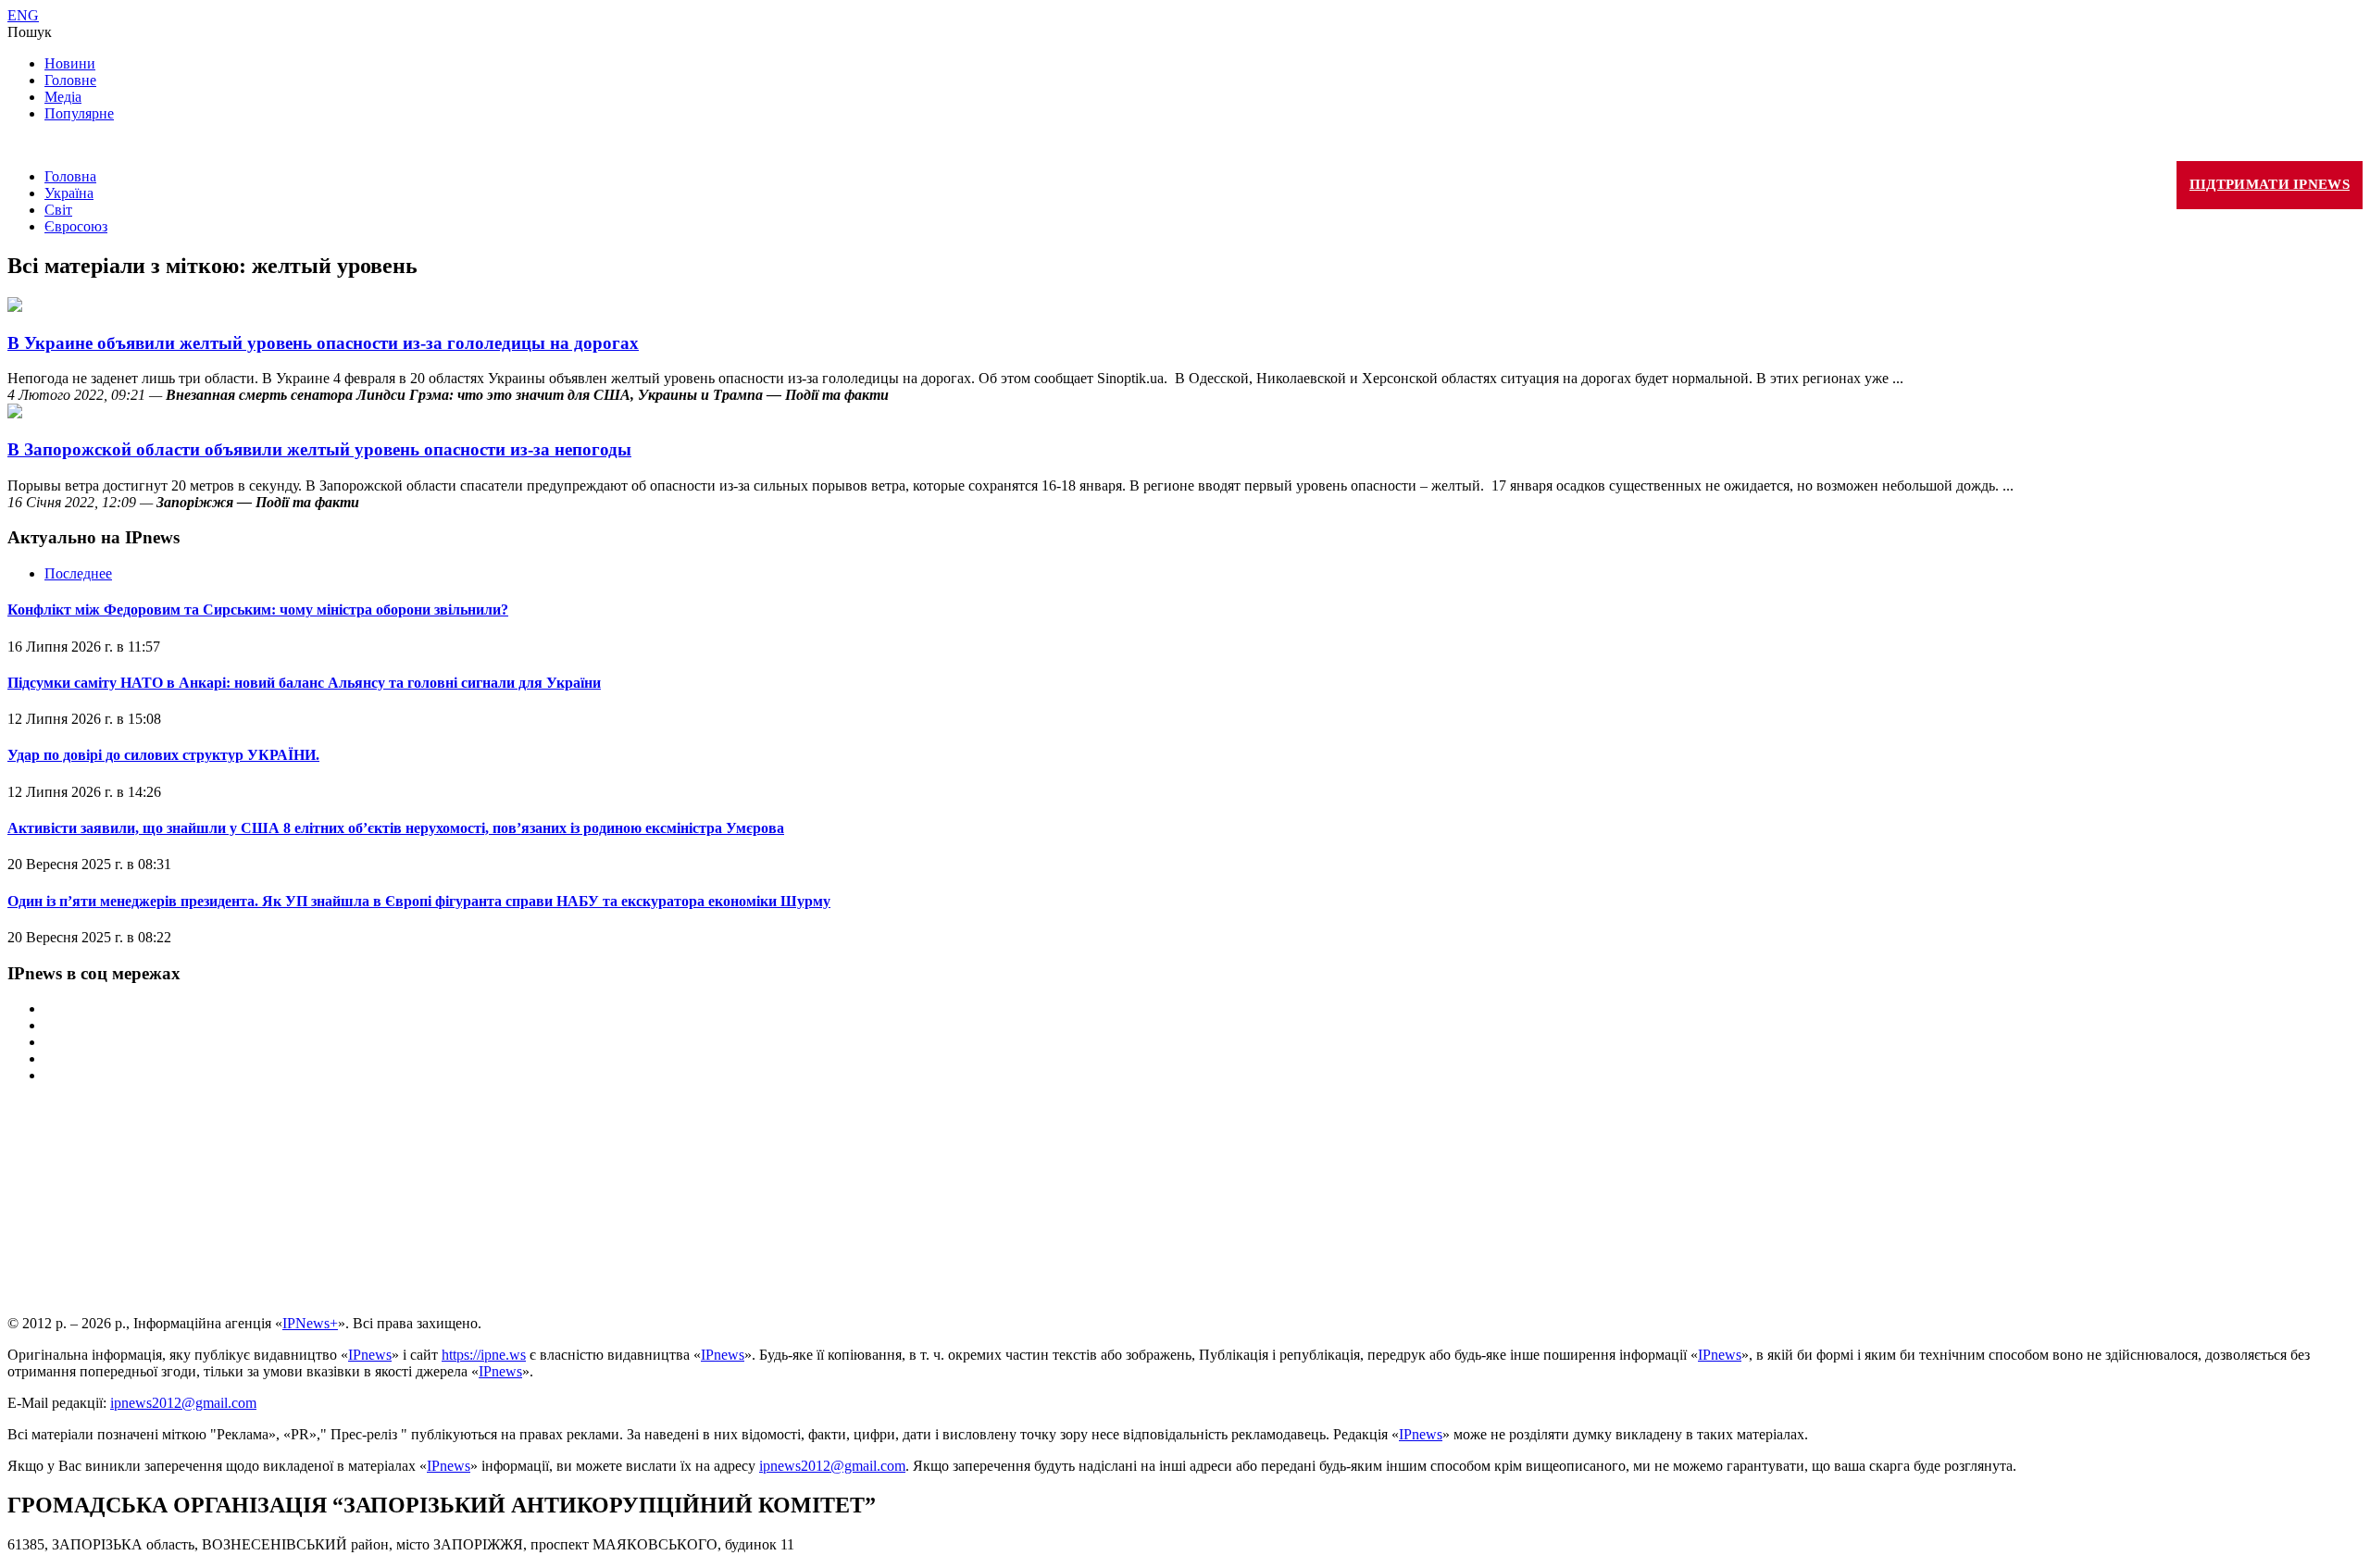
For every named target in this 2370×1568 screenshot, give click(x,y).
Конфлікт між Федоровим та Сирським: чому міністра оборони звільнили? (258, 610)
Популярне (79, 113)
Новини (70, 63)
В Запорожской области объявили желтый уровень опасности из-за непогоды (319, 449)
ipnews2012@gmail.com (183, 1403)
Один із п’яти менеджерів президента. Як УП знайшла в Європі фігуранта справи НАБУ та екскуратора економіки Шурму (419, 901)
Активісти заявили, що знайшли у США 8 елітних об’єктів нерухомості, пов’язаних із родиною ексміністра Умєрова (396, 828)
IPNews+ (310, 1323)
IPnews (370, 1355)
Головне (70, 80)
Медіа (63, 97)
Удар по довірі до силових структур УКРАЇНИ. (163, 755)
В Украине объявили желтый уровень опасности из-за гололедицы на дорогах (323, 343)
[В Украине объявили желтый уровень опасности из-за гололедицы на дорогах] (15, 307)
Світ (58, 210)
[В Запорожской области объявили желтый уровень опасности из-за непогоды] (15, 413)
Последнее (78, 573)
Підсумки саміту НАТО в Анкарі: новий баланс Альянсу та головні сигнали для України (304, 683)
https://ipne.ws (484, 1355)
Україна (69, 193)
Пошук (30, 32)
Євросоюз (76, 226)
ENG (23, 15)
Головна (70, 176)
